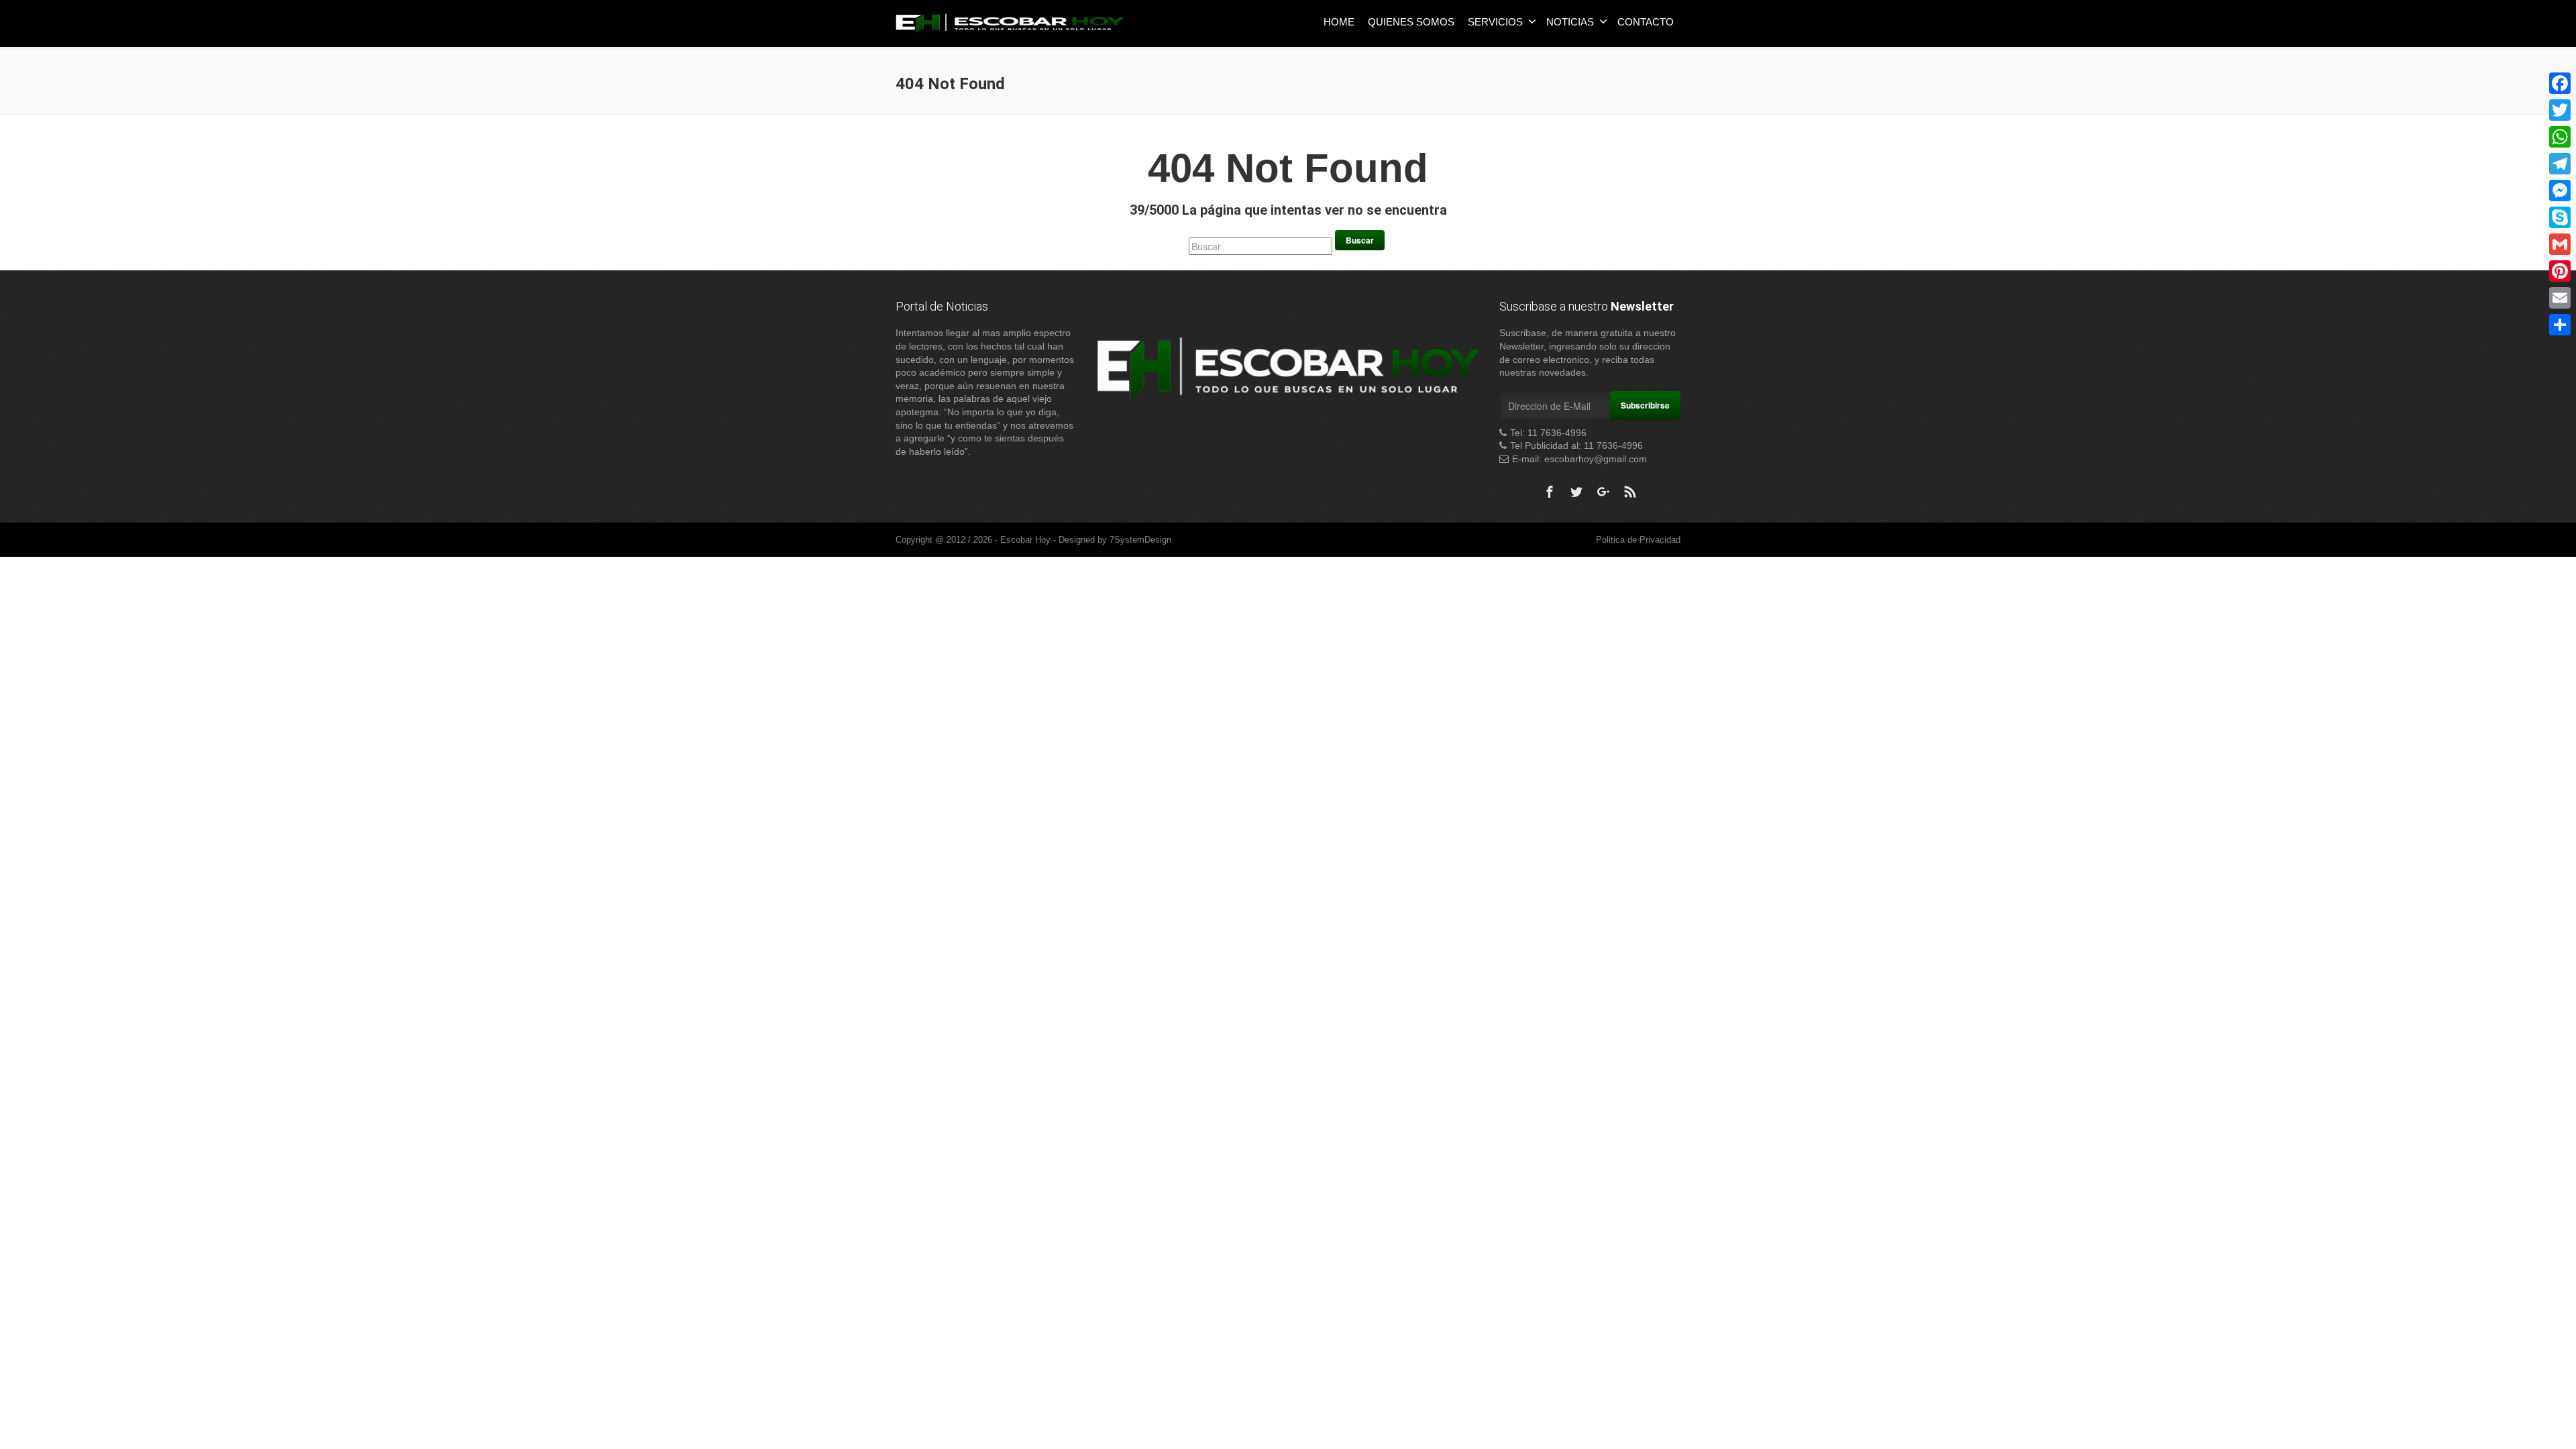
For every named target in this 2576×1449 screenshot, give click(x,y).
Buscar (1360, 240)
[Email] (2560, 298)
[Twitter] (1576, 492)
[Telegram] (2560, 164)
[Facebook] (1550, 492)
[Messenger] (2560, 191)
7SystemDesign (1140, 540)
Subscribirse (1645, 405)
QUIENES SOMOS (1411, 22)
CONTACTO (1646, 22)
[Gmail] (2560, 244)
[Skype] (2560, 217)
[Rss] (1630, 492)
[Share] (2560, 325)
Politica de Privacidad (1638, 540)
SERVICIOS (1495, 22)
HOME (1339, 22)
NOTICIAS (1570, 22)
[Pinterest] (2560, 271)
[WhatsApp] (2560, 137)
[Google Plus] (1603, 492)
